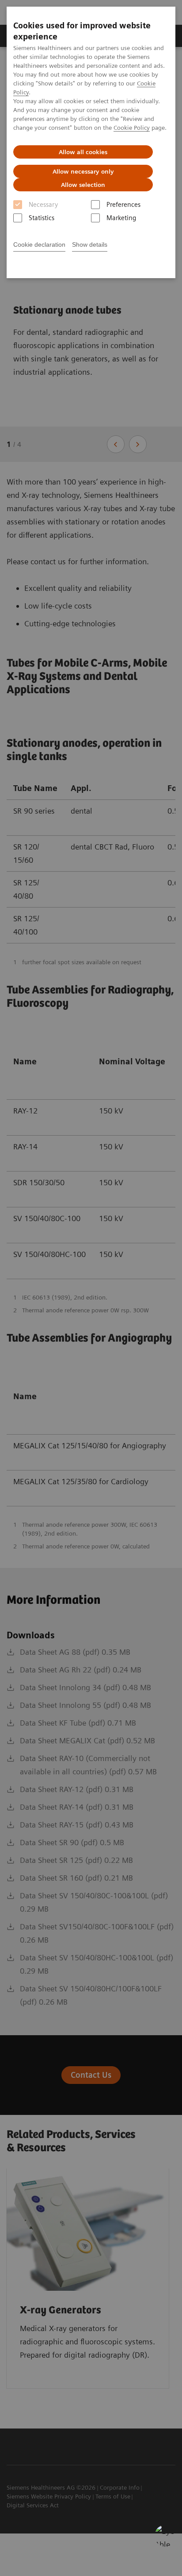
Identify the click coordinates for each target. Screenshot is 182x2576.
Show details (90, 244)
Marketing (121, 218)
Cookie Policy (132, 128)
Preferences (123, 205)
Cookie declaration (39, 244)
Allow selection (83, 185)
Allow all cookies (83, 152)
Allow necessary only (83, 171)
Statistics (42, 218)
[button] (166, 2536)
